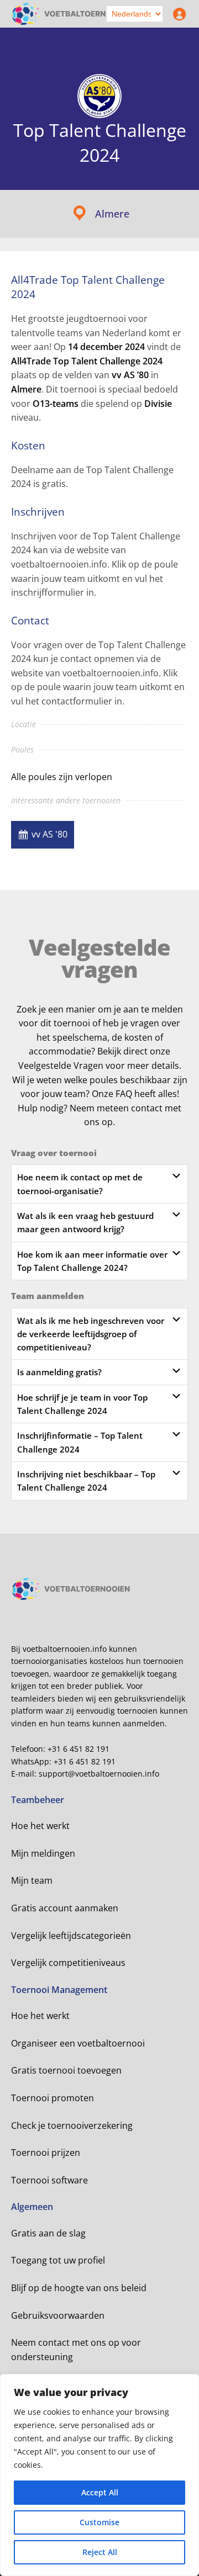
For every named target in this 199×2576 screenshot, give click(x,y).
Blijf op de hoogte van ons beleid (79, 2288)
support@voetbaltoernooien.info (99, 1774)
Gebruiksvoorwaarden (58, 2315)
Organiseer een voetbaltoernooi (78, 2043)
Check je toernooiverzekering (72, 2126)
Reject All (100, 2552)
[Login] (177, 14)
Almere (112, 214)
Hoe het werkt (40, 1826)
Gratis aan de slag (48, 2233)
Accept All (100, 2492)
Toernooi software (49, 2180)
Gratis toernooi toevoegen (66, 2070)
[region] (99, 2475)
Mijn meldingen (43, 1853)
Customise (99, 2522)
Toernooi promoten (53, 2098)
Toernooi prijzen (46, 2153)
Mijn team (32, 1880)
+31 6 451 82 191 (78, 1749)
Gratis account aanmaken (65, 1908)
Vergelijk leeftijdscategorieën (71, 1936)
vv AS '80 (49, 834)
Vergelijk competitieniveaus (68, 1963)
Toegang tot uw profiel (58, 2260)
